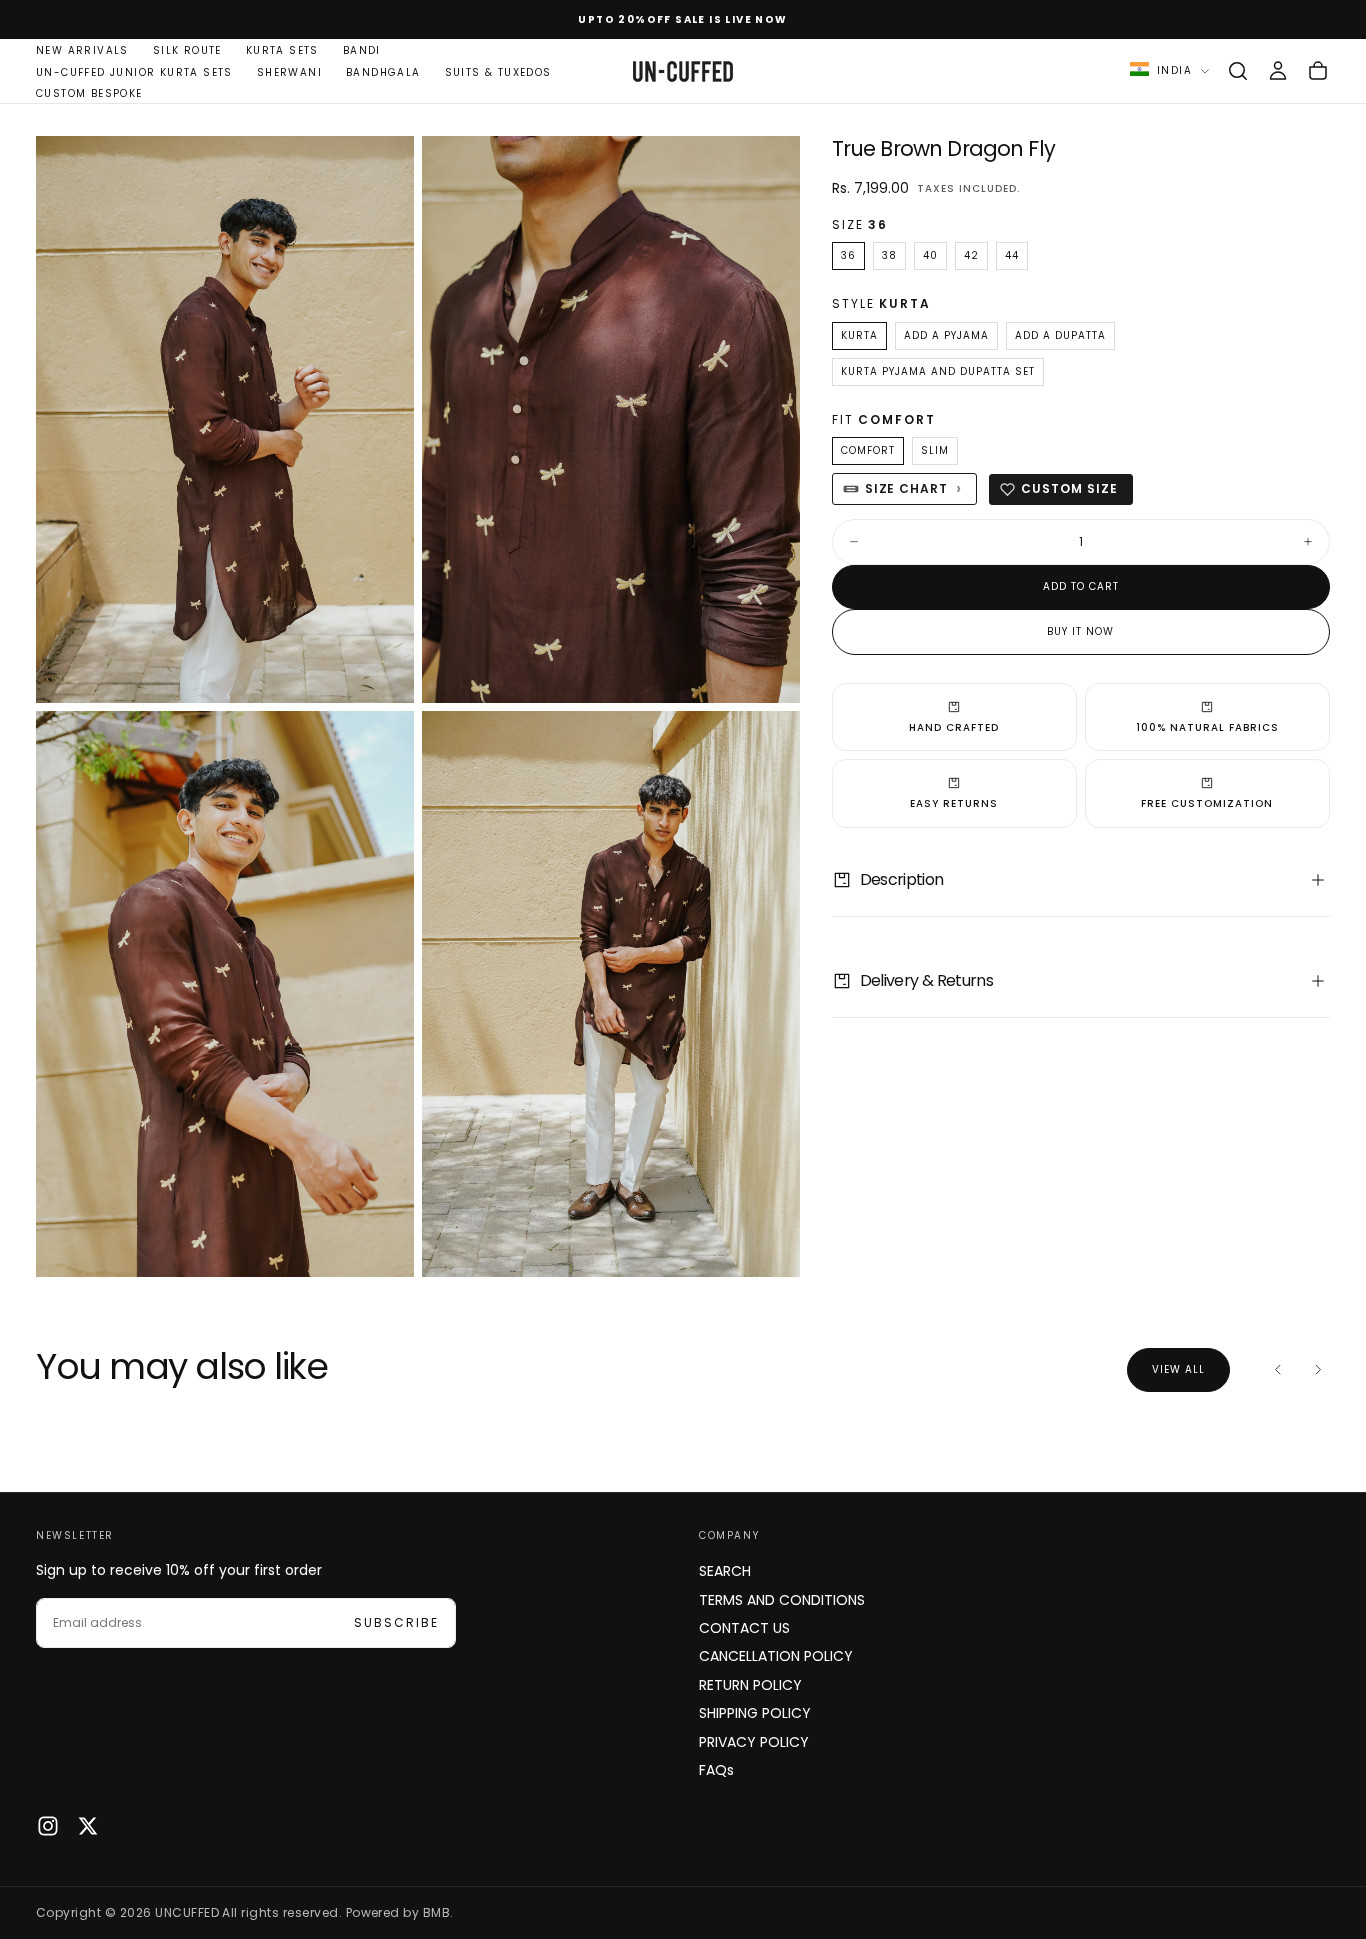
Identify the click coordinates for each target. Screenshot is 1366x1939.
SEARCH (725, 1571)
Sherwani (289, 72)
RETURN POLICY (750, 1685)
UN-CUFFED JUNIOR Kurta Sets (134, 72)
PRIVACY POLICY (754, 1742)
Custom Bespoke (89, 93)
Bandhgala (383, 72)
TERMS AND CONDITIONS (782, 1600)
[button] (1238, 71)
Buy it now (1080, 631)
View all (1178, 1369)
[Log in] (1278, 71)
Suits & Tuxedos (498, 72)
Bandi (362, 50)
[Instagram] (48, 1826)
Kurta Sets (282, 50)
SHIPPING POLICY (755, 1713)
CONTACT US (744, 1628)
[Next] (1318, 1370)
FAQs (716, 1770)
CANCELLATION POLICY (776, 1656)
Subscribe (396, 1622)
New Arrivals (82, 50)
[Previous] (1278, 1370)
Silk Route (187, 50)
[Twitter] (88, 1826)
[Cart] (1318, 71)
